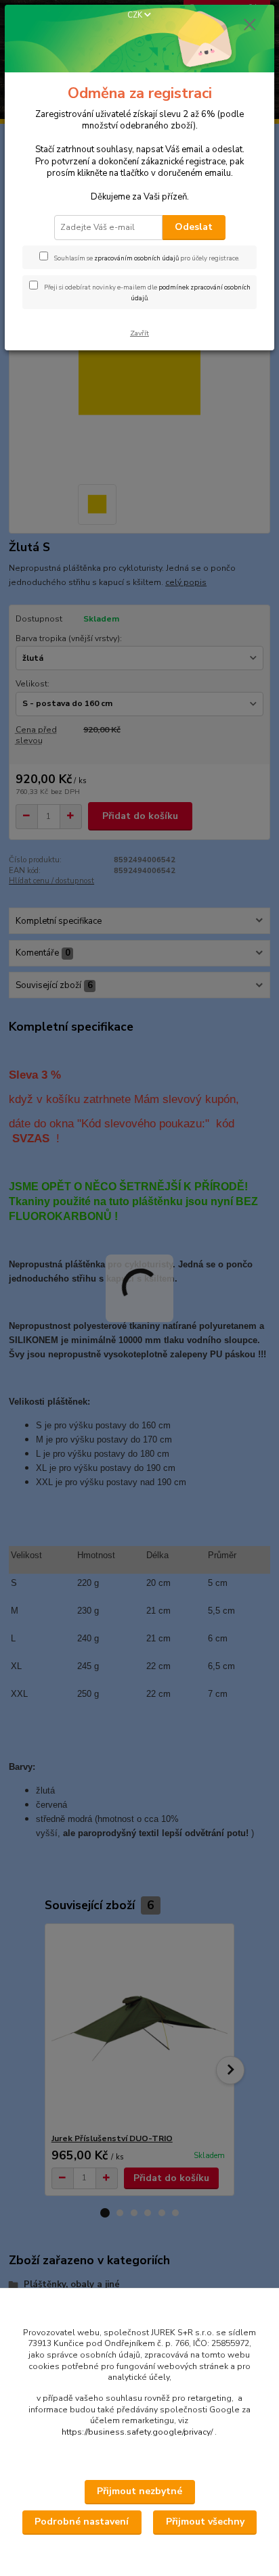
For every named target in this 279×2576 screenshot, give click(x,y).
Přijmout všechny (205, 2522)
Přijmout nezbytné (139, 2491)
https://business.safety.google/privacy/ (137, 2432)
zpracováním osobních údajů (136, 258)
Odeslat (194, 227)
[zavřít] (250, 26)
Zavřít (139, 333)
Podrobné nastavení (82, 2522)
